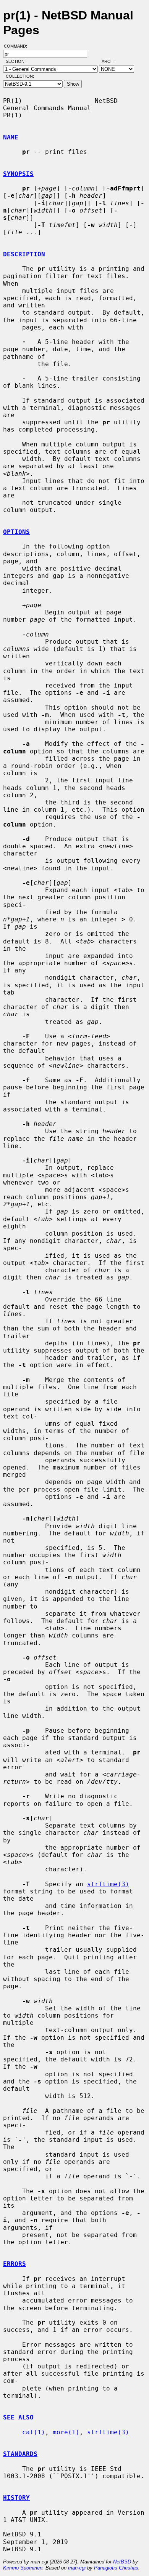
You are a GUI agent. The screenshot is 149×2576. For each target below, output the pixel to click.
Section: (17, 61)
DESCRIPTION (24, 254)
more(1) (66, 2432)
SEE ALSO (18, 2417)
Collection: (20, 76)
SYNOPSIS (18, 174)
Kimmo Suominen (23, 2568)
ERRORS (15, 2264)
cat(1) (34, 2432)
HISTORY (16, 2498)
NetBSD (122, 2562)
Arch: (112, 61)
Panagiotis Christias (116, 2568)
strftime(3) (108, 1884)
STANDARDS (20, 2454)
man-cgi (77, 2568)
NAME (11, 137)
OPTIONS (16, 532)
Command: (18, 46)
